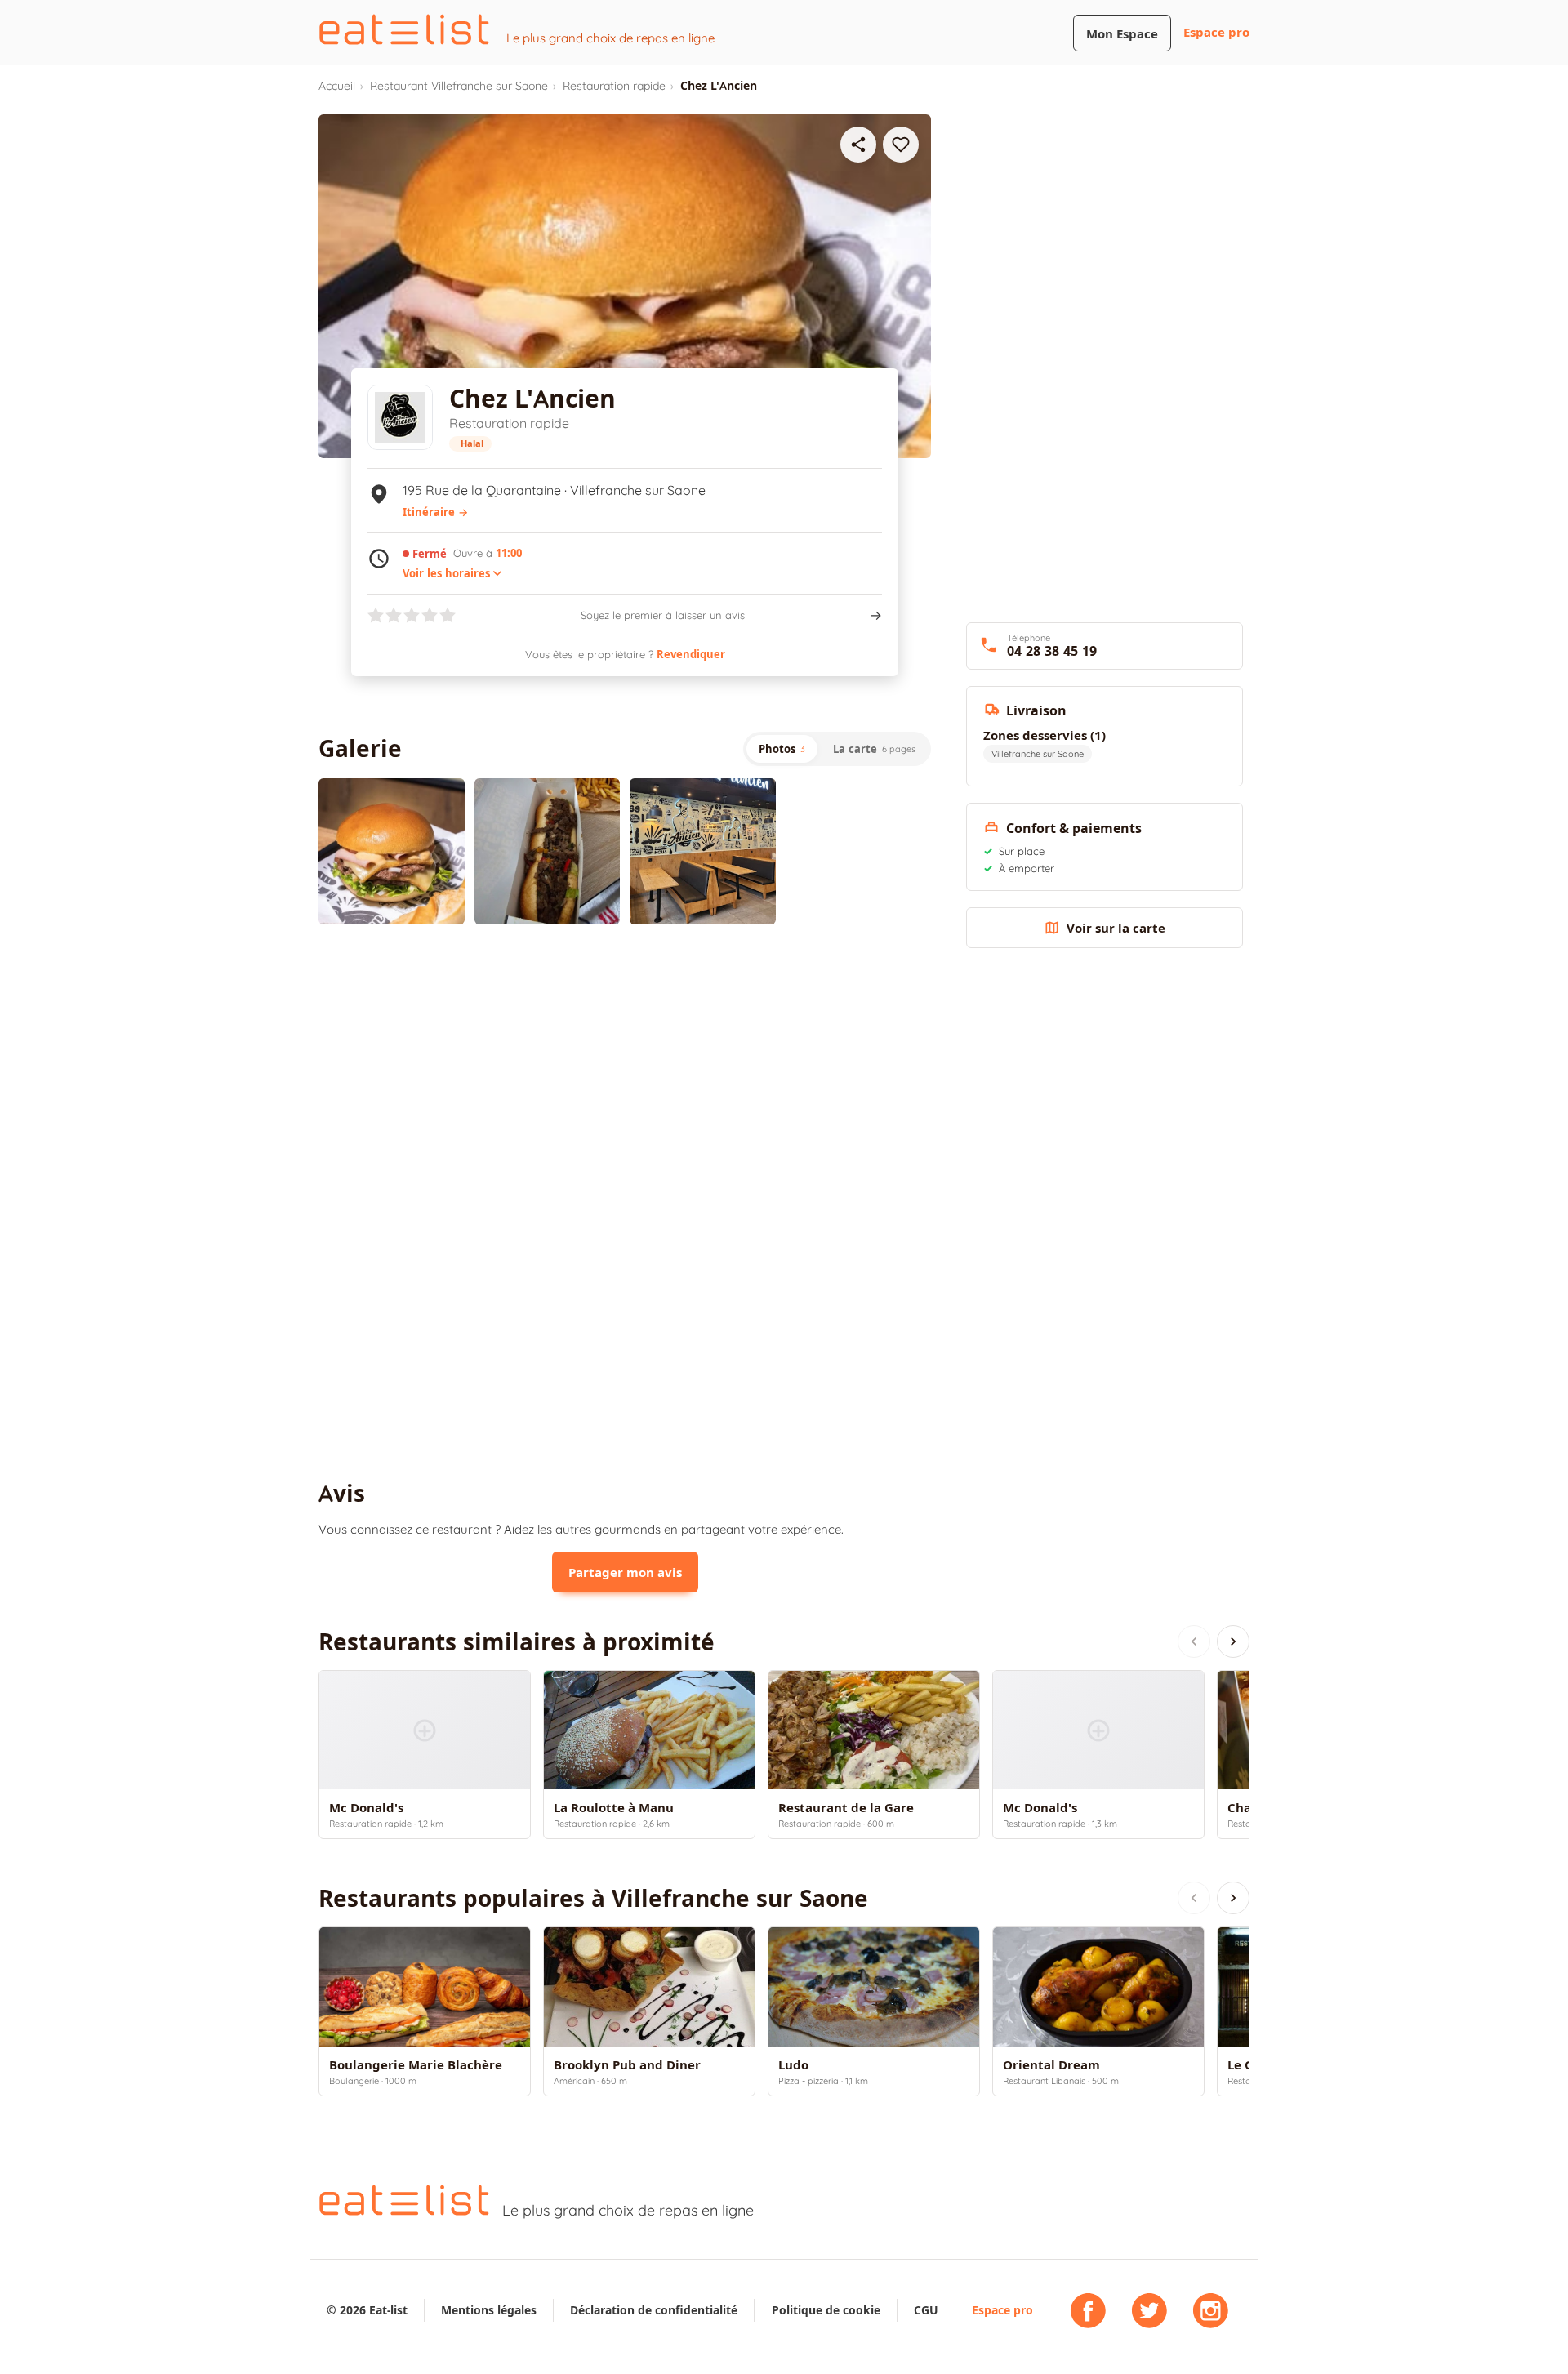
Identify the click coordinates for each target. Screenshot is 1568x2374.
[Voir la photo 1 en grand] (392, 851)
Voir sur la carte (1116, 928)
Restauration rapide (614, 86)
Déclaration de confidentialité (654, 2310)
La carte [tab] (874, 749)
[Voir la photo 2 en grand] (548, 851)
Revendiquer (691, 654)
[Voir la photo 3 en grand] (703, 851)
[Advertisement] (625, 1071)
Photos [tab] (782, 749)
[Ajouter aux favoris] (901, 145)
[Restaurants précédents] (1194, 1641)
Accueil (337, 86)
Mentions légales (489, 2310)
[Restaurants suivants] (1233, 1641)
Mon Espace (1122, 34)
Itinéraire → (435, 512)
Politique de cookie (826, 2310)
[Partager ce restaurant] (858, 145)
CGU (926, 2310)
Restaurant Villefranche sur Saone (459, 86)
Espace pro (1216, 32)
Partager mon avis (625, 1572)
